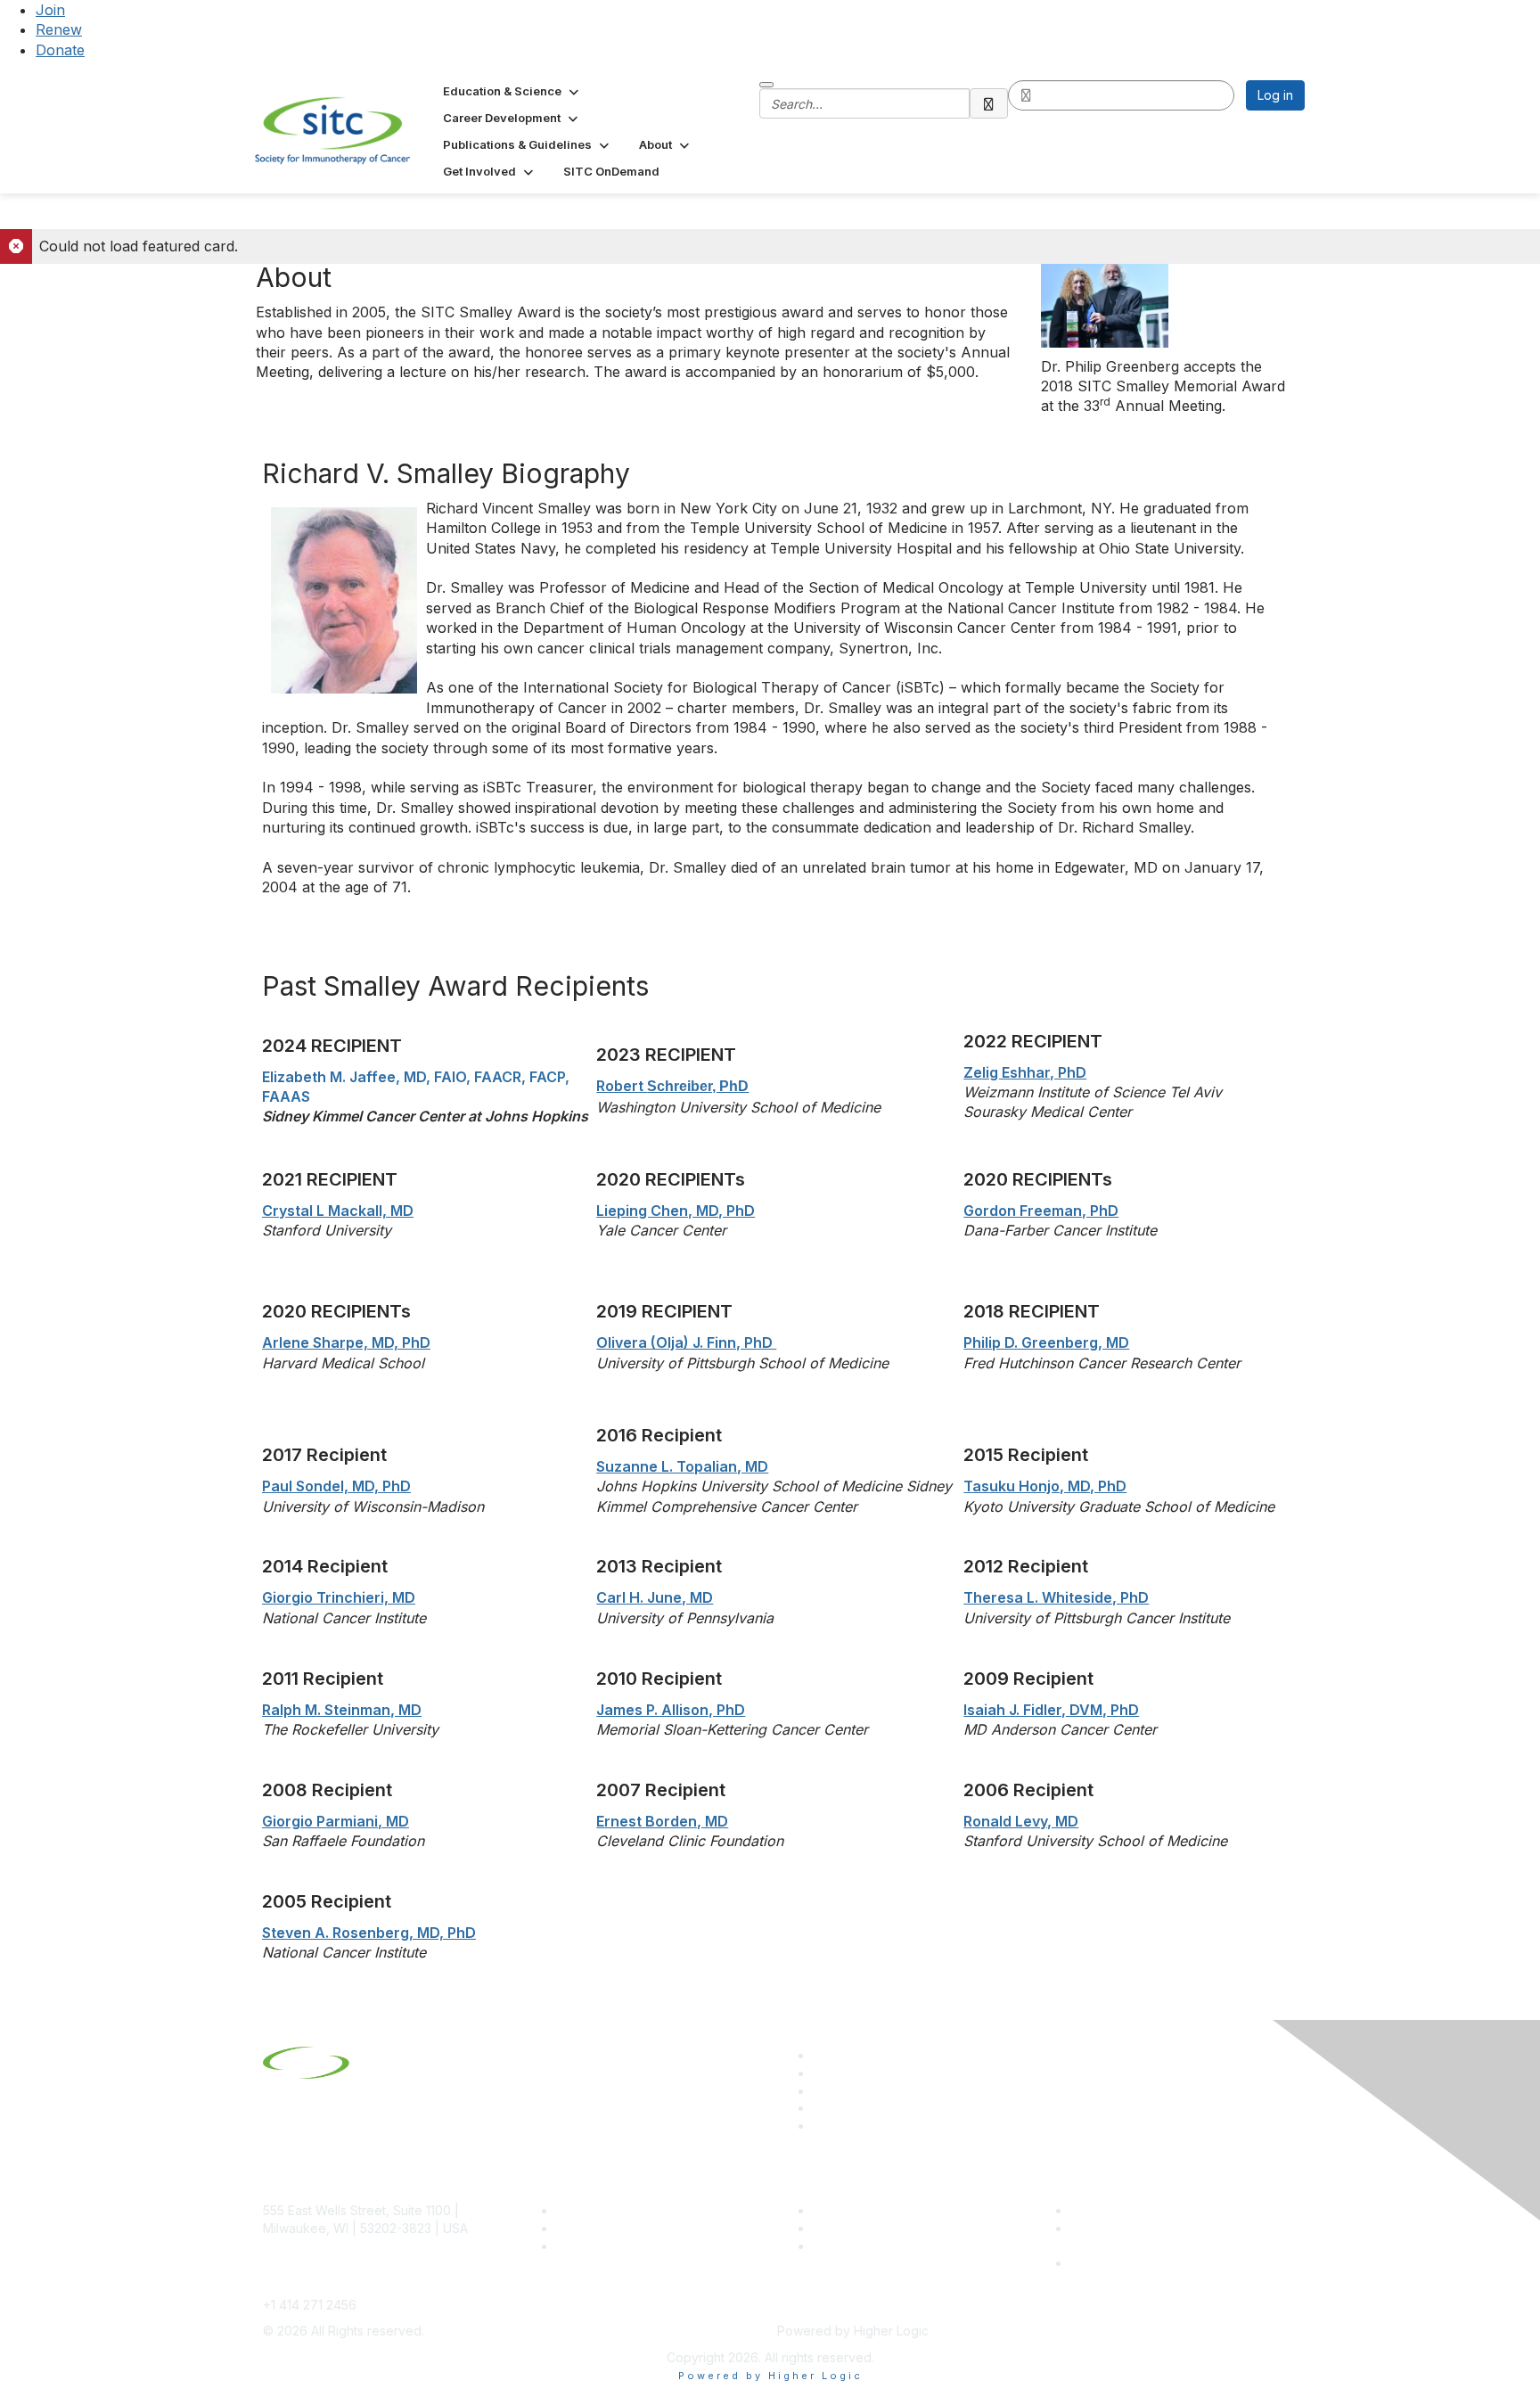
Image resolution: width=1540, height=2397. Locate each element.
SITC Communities (866, 2210)
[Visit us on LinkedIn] (821, 2055)
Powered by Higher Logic (770, 2376)
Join (50, 10)
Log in (1275, 95)
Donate (60, 50)
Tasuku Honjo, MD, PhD (1045, 1486)
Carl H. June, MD (655, 1597)
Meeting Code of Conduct (1147, 2210)
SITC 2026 (587, 2228)
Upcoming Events (864, 2228)
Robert (672, 1086)
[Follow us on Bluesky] (821, 2073)
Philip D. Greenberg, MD (1046, 1342)
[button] (512, 91)
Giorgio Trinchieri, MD (339, 1597)
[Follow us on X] (821, 2091)
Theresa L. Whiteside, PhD (1056, 1597)
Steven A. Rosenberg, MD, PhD (369, 1933)
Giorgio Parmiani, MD (336, 1821)
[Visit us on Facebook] (821, 2126)
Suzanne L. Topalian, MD (682, 1466)
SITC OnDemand (862, 2246)
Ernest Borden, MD (662, 1821)
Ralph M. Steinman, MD (342, 1710)
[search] (989, 103)
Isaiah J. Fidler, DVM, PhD (1051, 1710)
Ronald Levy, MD (1021, 1821)
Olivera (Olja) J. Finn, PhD (686, 1342)
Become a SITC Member (628, 2210)
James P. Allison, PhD (671, 1710)
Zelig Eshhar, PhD (1025, 1072)
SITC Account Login (614, 2246)
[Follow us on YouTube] (821, 2108)
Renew (59, 29)
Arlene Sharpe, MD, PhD (346, 1342)
